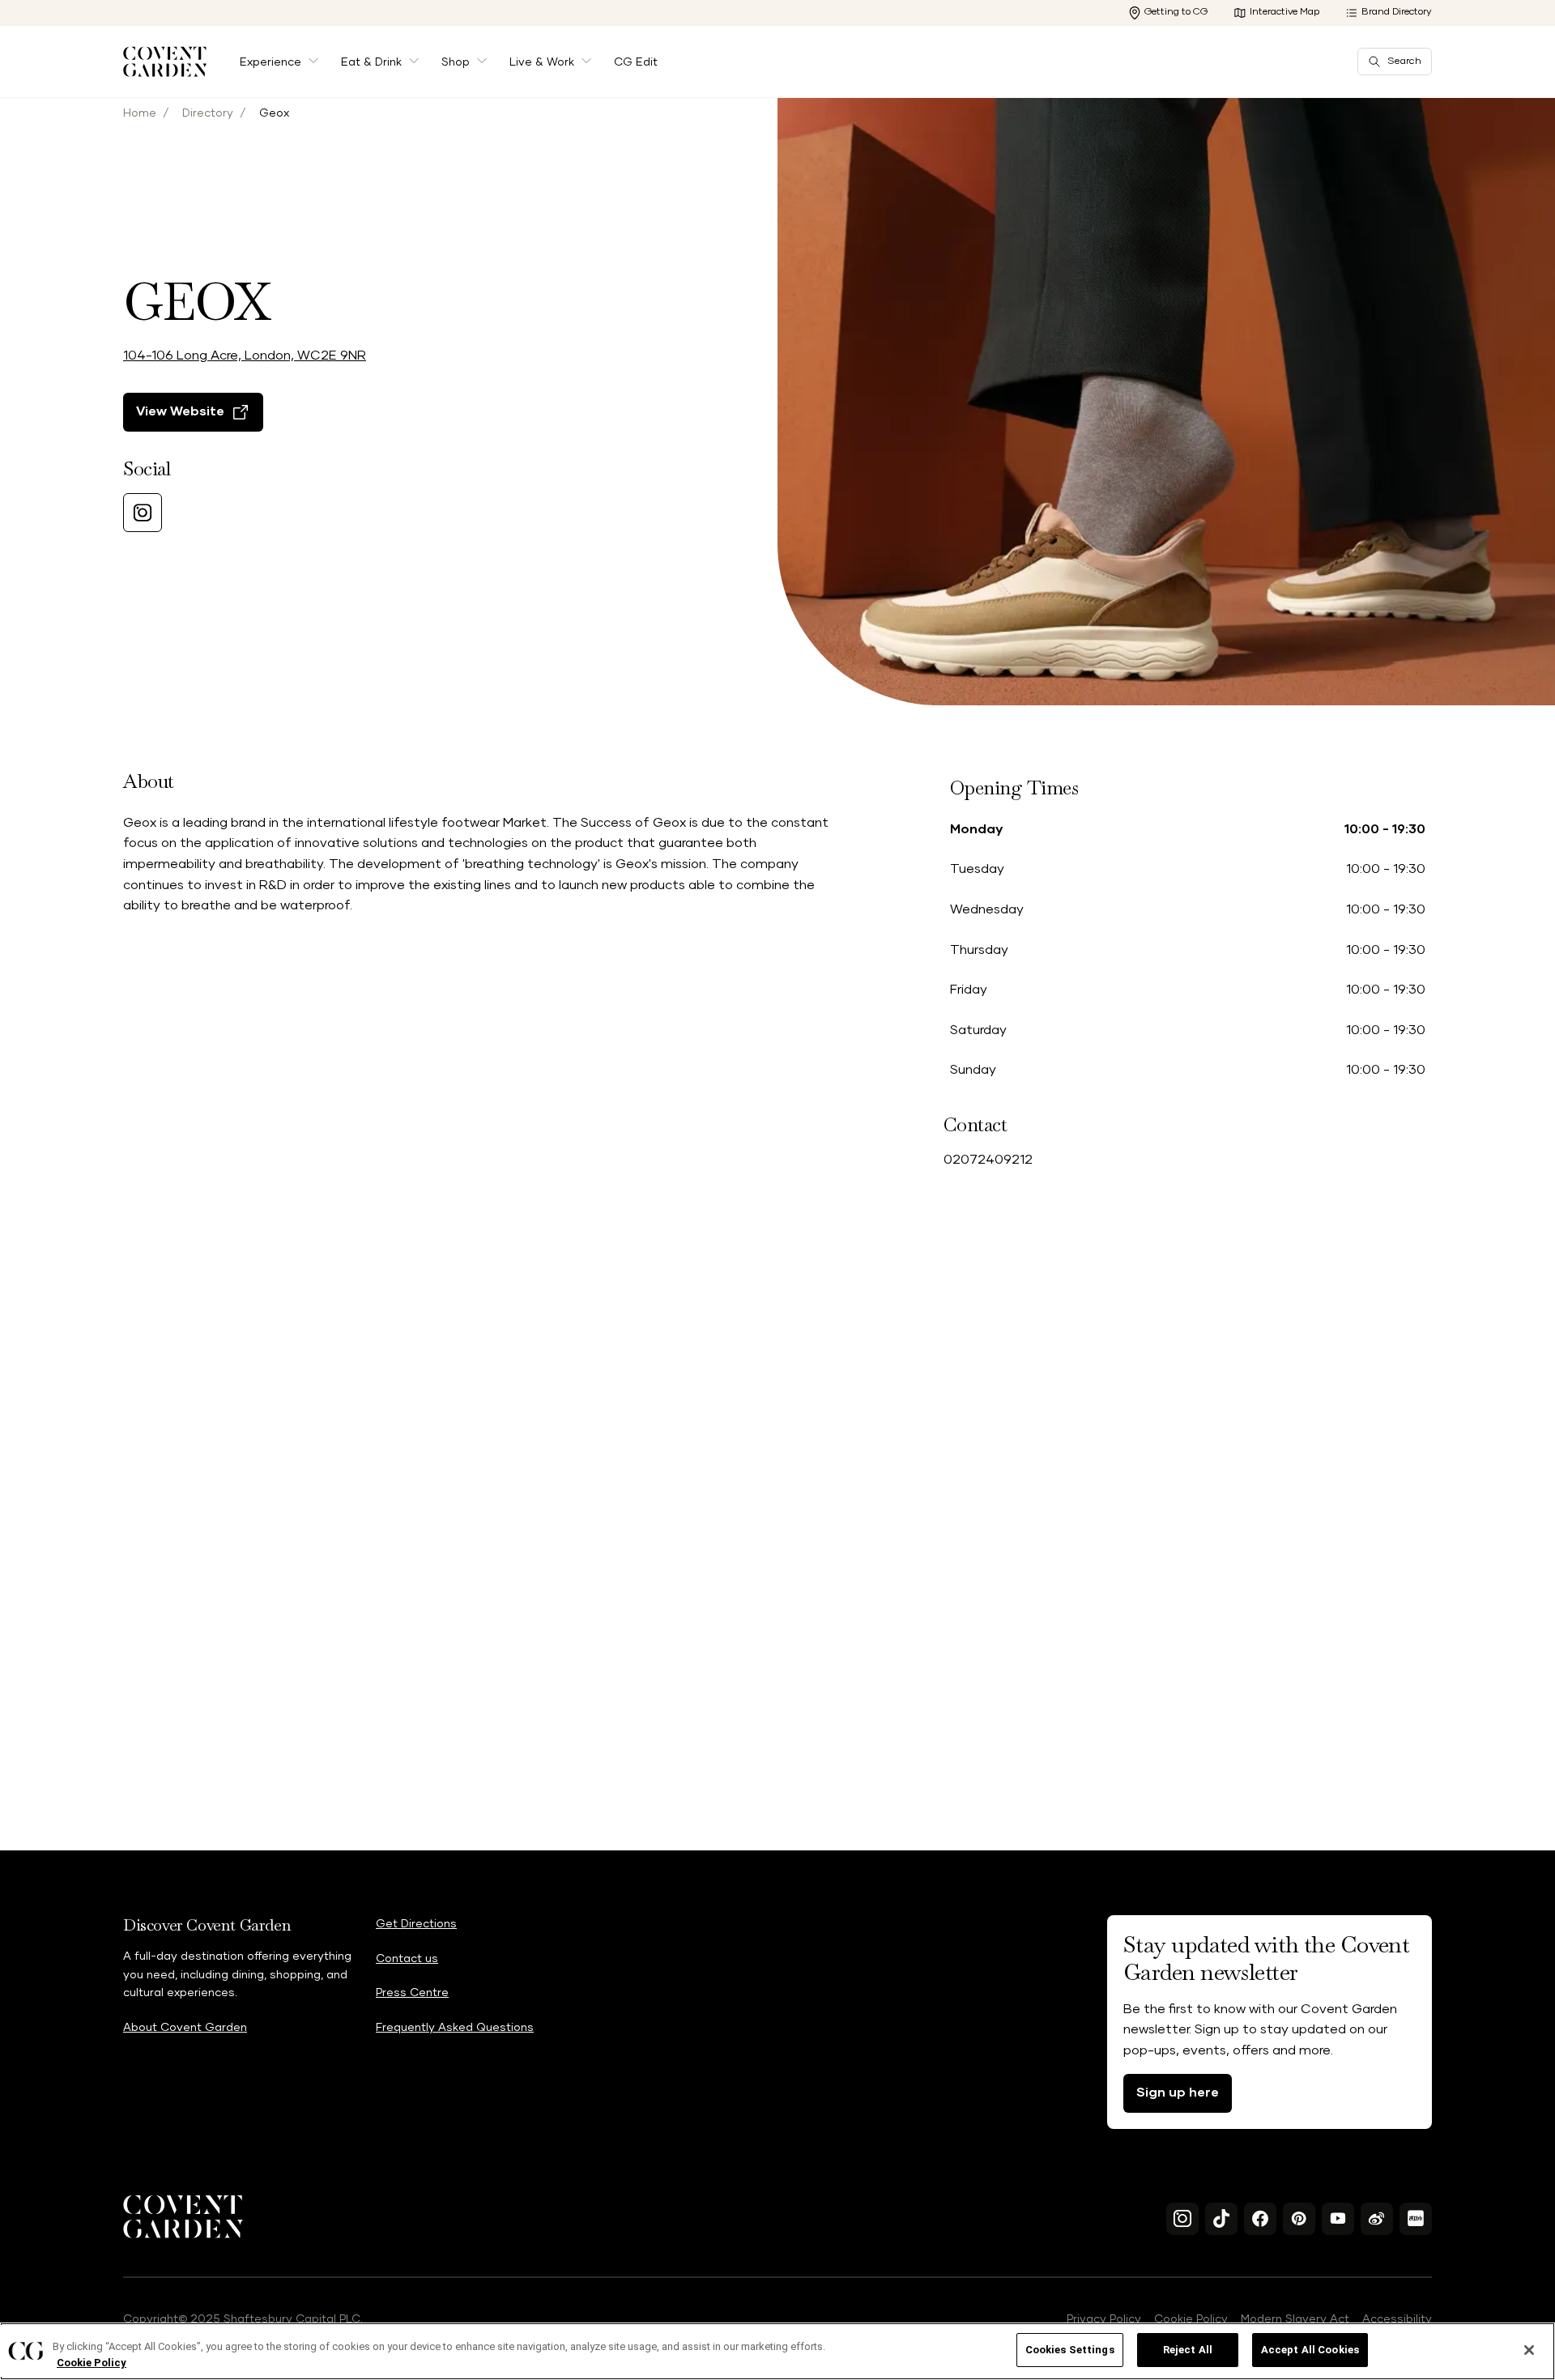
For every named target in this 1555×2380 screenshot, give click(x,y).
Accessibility (1397, 2319)
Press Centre (412, 1993)
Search (1404, 62)
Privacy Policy (1104, 2319)
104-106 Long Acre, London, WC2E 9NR (245, 356)
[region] (777, 2351)
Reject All (1188, 2350)
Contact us (407, 1959)
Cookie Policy (1191, 2319)
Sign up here (1178, 2093)
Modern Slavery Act (1295, 2319)
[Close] (1529, 2350)
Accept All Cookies (1310, 2350)
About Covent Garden (185, 2028)
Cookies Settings (1070, 2350)
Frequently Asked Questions (455, 2028)
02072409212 (988, 1160)
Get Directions (416, 1924)
